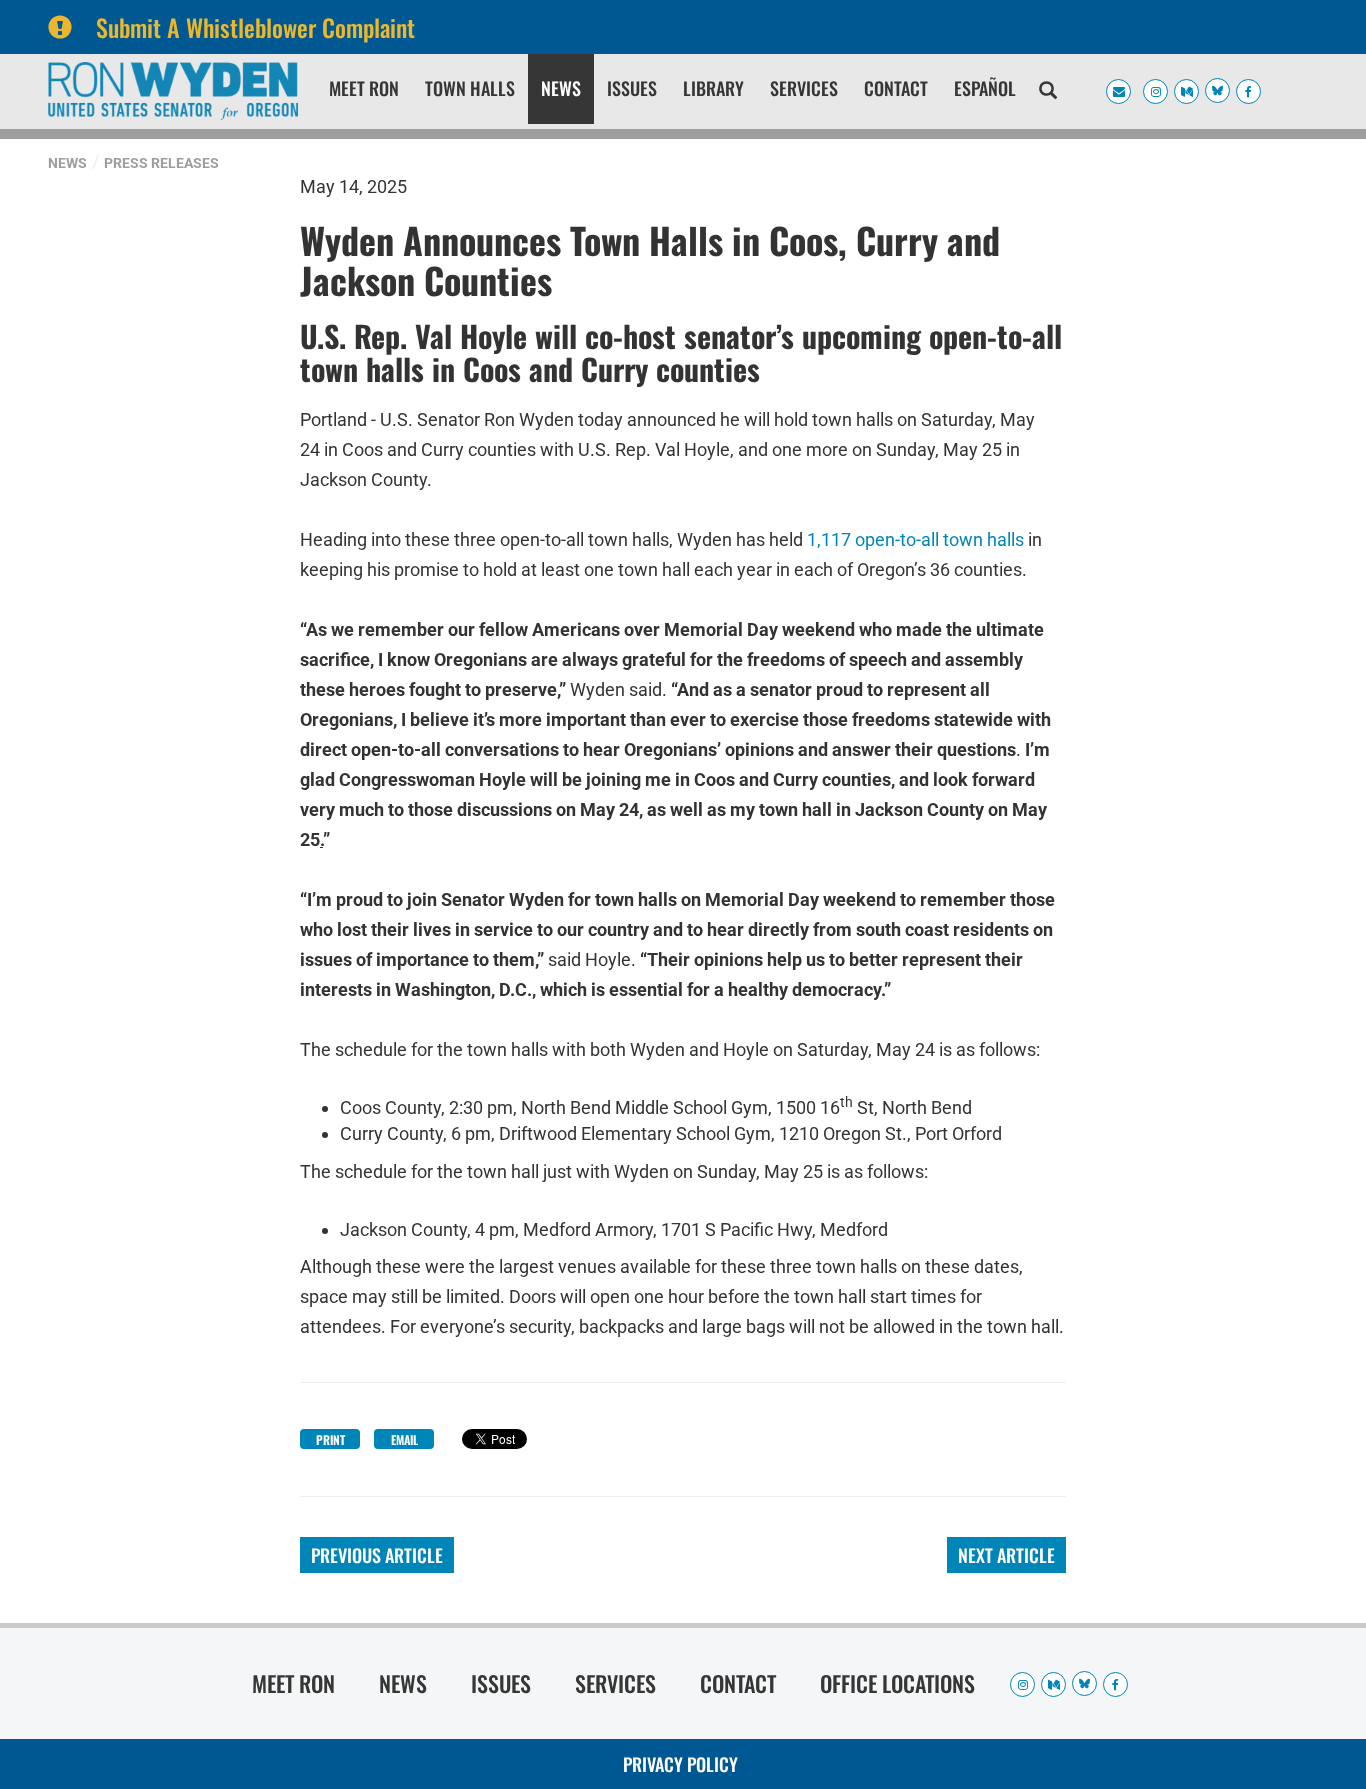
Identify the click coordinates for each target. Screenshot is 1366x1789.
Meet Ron (364, 88)
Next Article (1006, 1555)
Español (985, 88)
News (561, 88)
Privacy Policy (680, 1764)
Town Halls (470, 88)
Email (404, 1439)
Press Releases (161, 163)
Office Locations (897, 1683)
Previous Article (377, 1555)
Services (804, 88)
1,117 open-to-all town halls (915, 539)
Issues (632, 88)
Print (330, 1439)
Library (713, 88)
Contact (896, 88)
